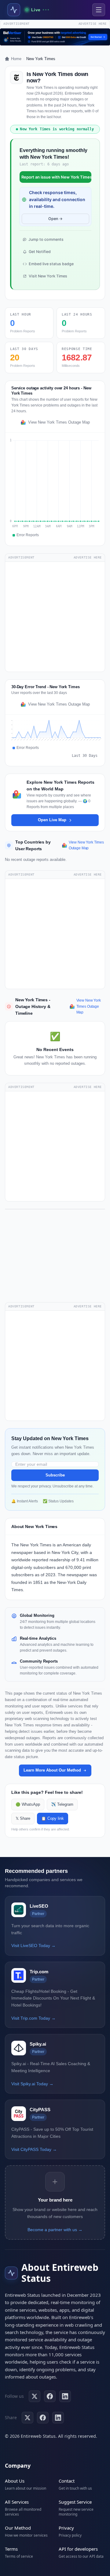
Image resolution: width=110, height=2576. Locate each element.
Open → (55, 219)
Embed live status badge (51, 264)
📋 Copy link (53, 1819)
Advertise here (93, 24)
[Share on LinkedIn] (58, 2418)
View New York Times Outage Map (59, 422)
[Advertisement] (55, 617)
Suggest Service (75, 2502)
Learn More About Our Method (52, 1770)
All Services (17, 2502)
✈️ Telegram (62, 1805)
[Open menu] (99, 10)
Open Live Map (52, 820)
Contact (67, 2481)
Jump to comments (46, 239)
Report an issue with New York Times (56, 177)
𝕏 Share (23, 1819)
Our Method (18, 2528)
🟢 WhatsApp (28, 1805)
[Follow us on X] (35, 2396)
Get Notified (40, 252)
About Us (15, 2481)
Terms (11, 2549)
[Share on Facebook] (43, 2418)
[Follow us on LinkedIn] (65, 2396)
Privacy (66, 2528)
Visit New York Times (48, 276)
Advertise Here (88, 557)
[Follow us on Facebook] (50, 2396)
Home (16, 59)
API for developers (78, 2549)
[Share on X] (28, 2418)
